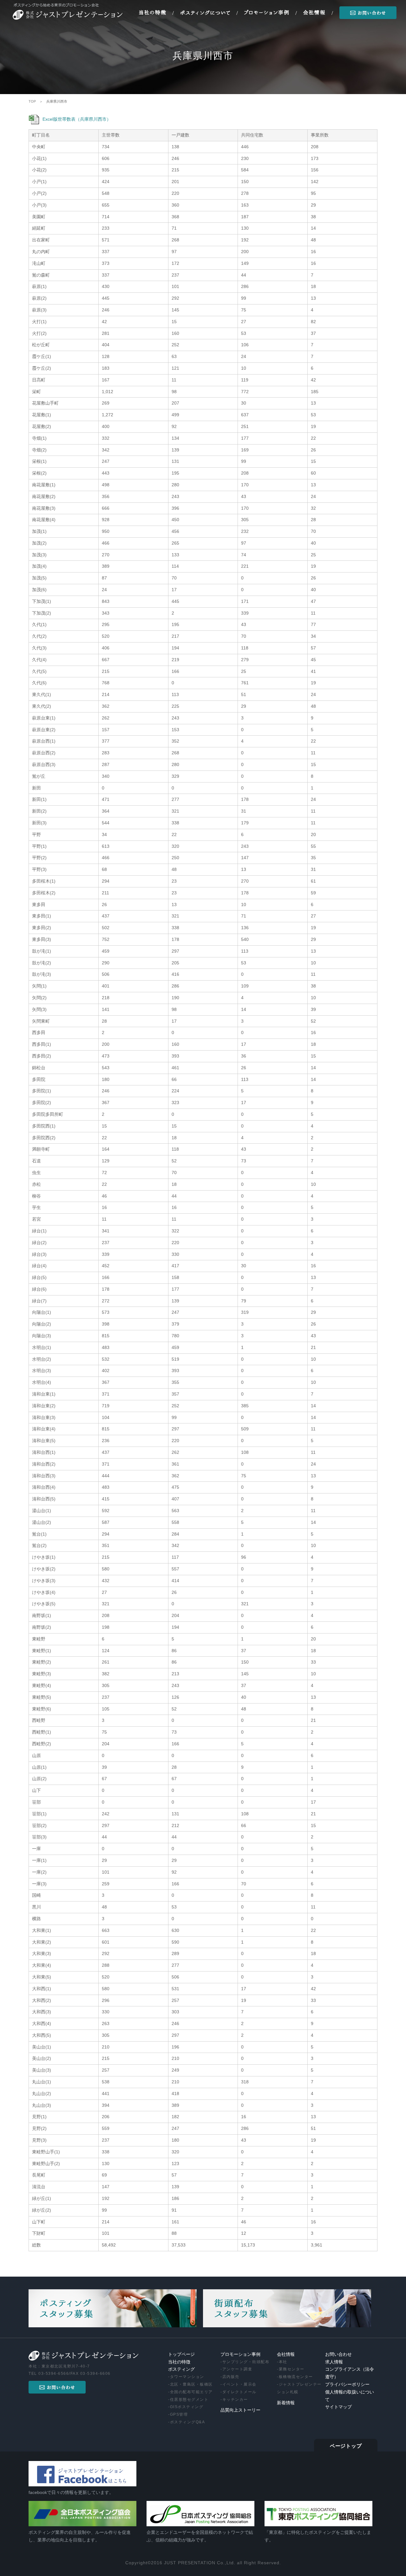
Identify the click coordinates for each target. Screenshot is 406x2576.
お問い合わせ (338, 2354)
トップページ (181, 2354)
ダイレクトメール (239, 2392)
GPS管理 (179, 2414)
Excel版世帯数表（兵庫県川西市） (77, 119)
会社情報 (286, 2354)
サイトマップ (338, 2407)
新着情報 (286, 2403)
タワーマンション (187, 2377)
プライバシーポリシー (347, 2384)
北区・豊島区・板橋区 (191, 2384)
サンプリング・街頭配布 (246, 2362)
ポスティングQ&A (188, 2422)
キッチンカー (235, 2400)
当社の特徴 (179, 2362)
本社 (283, 2362)
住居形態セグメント (189, 2400)
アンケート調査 (237, 2369)
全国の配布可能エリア (191, 2392)
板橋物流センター (296, 2377)
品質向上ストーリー (240, 2410)
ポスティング (181, 2369)
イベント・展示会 (239, 2384)
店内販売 (231, 2377)
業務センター (292, 2369)
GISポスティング (187, 2407)
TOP (32, 101)
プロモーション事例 (240, 2354)
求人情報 (334, 2362)
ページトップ (346, 2446)
